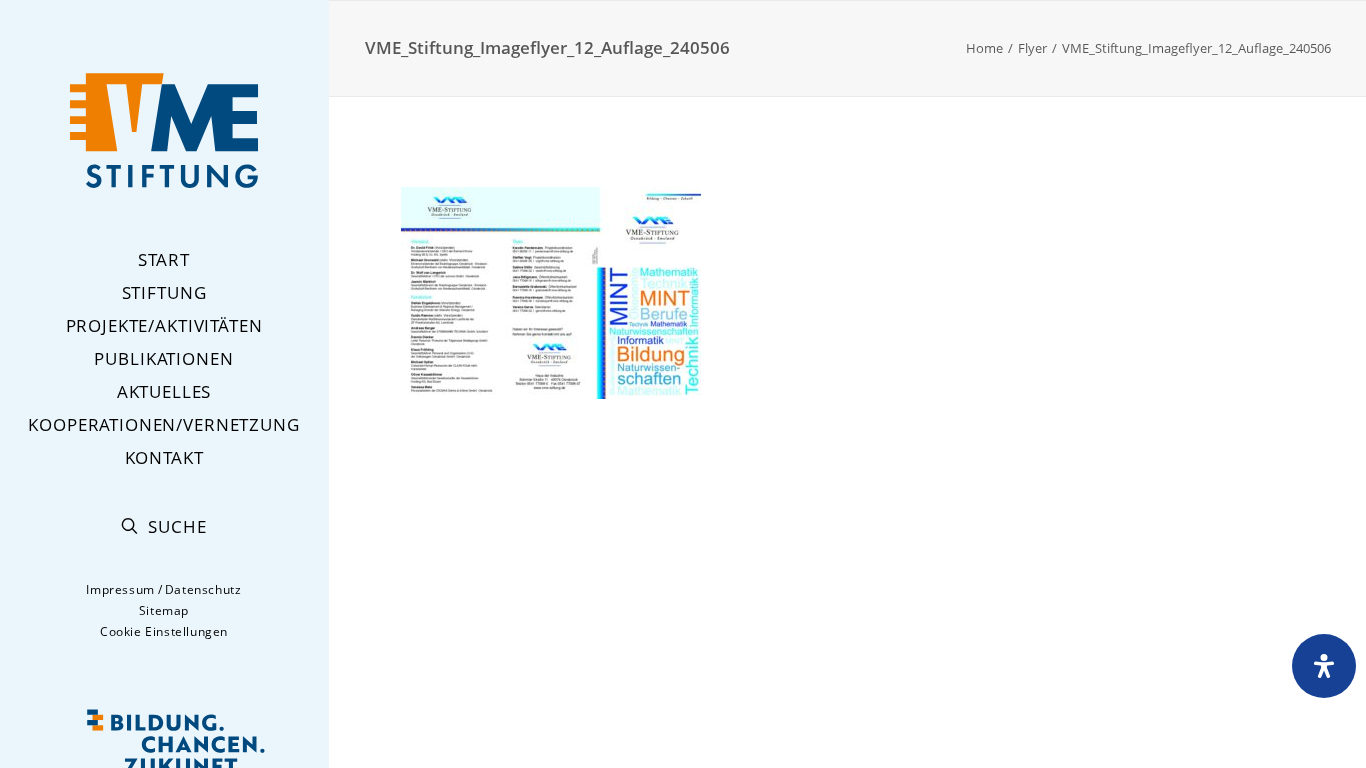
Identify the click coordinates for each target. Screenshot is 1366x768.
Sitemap (164, 610)
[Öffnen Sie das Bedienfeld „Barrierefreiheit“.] (1324, 666)
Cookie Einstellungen (164, 631)
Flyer (1032, 48)
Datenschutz (203, 589)
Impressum (120, 589)
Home (984, 48)
